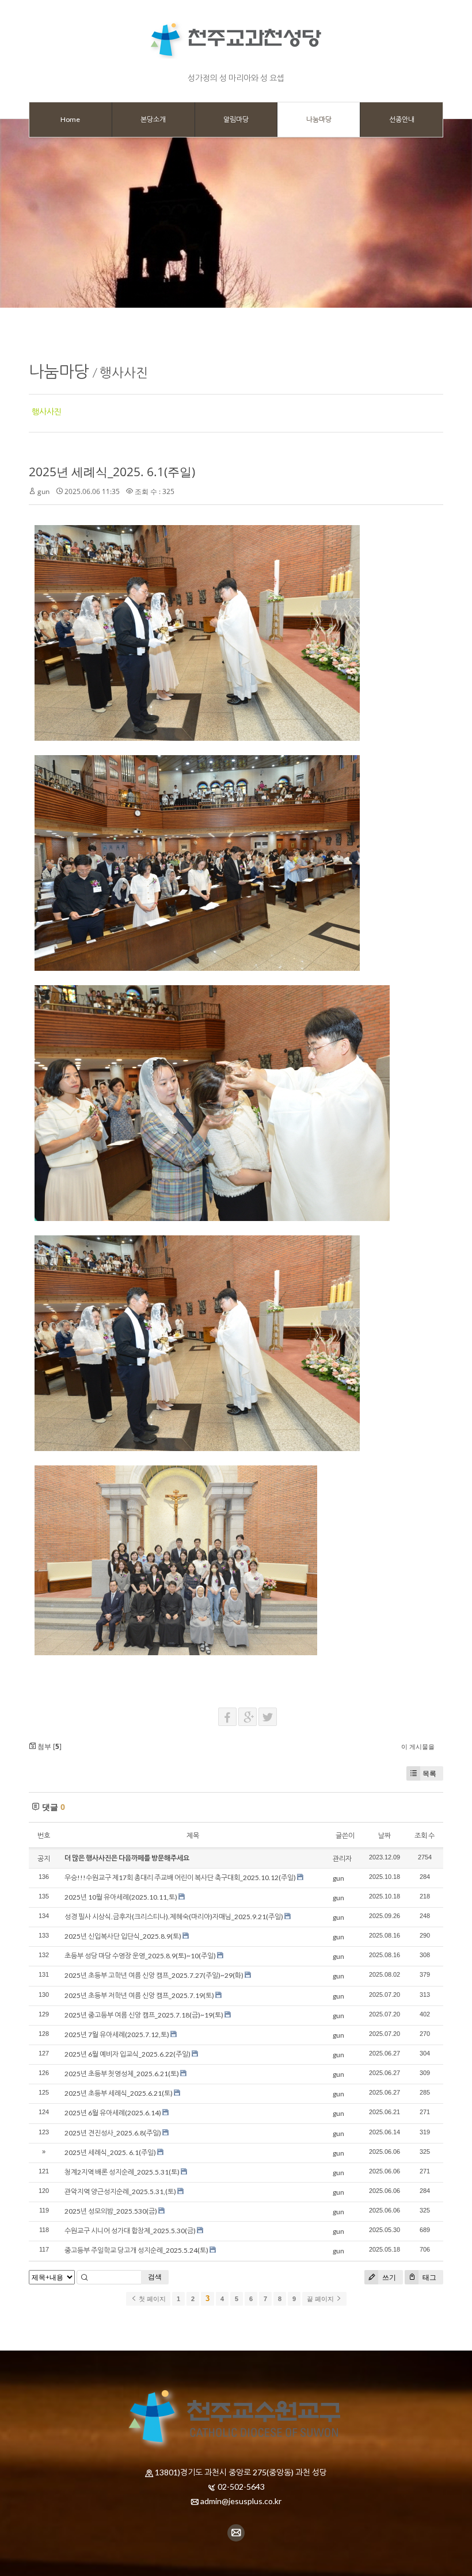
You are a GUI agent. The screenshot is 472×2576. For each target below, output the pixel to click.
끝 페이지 (321, 2299)
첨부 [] (49, 1746)
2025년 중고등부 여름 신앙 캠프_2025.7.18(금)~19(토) (144, 2015)
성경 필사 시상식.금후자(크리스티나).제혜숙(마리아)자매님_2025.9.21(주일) (174, 1917)
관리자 (342, 1859)
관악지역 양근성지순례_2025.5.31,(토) (120, 2192)
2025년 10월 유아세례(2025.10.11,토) (121, 1897)
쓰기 (388, 2277)
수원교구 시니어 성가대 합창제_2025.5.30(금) (130, 2231)
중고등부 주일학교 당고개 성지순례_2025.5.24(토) (136, 2250)
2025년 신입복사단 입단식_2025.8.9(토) (123, 1936)
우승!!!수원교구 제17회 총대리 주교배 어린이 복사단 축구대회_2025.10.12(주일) (180, 1878)
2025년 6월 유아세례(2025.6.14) (113, 2113)
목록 (429, 1773)
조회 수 (425, 1836)
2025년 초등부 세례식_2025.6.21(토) (119, 2093)
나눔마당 (59, 371)
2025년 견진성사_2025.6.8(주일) (113, 2133)
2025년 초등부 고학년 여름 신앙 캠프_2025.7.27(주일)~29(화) (154, 1975)
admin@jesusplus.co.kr (241, 2501)
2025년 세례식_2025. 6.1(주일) (112, 472)
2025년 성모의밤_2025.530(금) (111, 2211)
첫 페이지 (151, 2299)
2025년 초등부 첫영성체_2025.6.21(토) (122, 2074)
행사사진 (124, 372)
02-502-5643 (241, 2487)
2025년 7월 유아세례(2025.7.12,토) (117, 2035)
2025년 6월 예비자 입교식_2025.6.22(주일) (127, 2054)
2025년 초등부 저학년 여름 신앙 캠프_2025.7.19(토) (139, 1995)
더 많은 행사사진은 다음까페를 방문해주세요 (127, 1858)
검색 (155, 2277)
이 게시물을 (418, 1746)
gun (43, 491)
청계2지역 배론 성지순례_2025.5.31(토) (122, 2172)
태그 (429, 2277)
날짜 (385, 1836)
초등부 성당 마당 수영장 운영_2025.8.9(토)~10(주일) (140, 1956)
